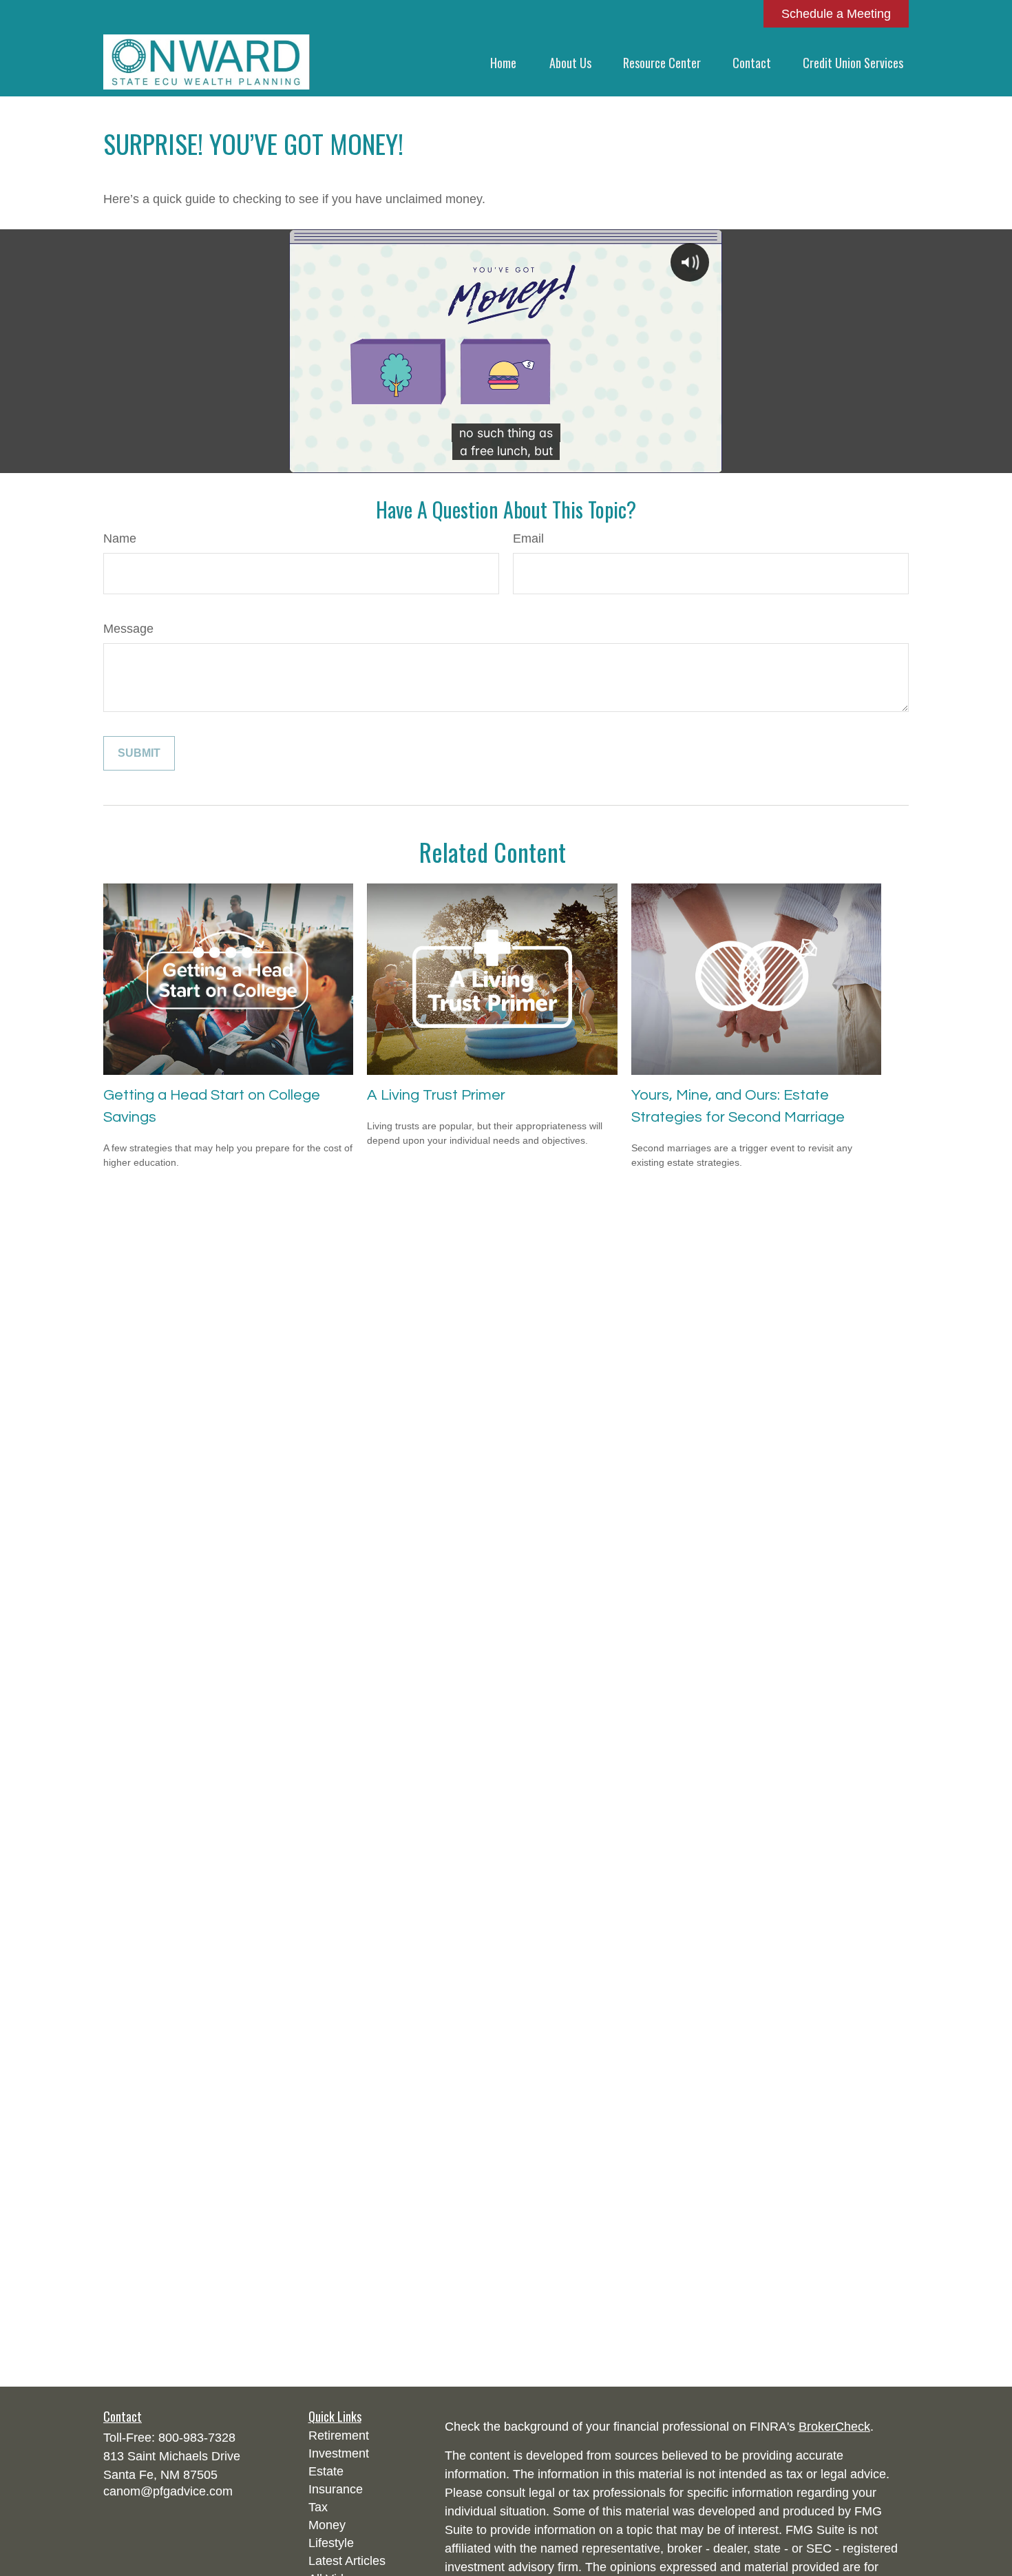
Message (128, 629)
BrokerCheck (834, 2427)
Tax (318, 2507)
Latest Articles (347, 2561)
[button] (503, 62)
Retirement (339, 2436)
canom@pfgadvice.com (168, 2491)
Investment (339, 2453)
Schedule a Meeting (836, 14)
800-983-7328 (197, 2438)
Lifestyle (331, 2543)
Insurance (336, 2489)
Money (327, 2525)
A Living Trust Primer (436, 1095)
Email (528, 538)
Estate (326, 2471)
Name (120, 538)
